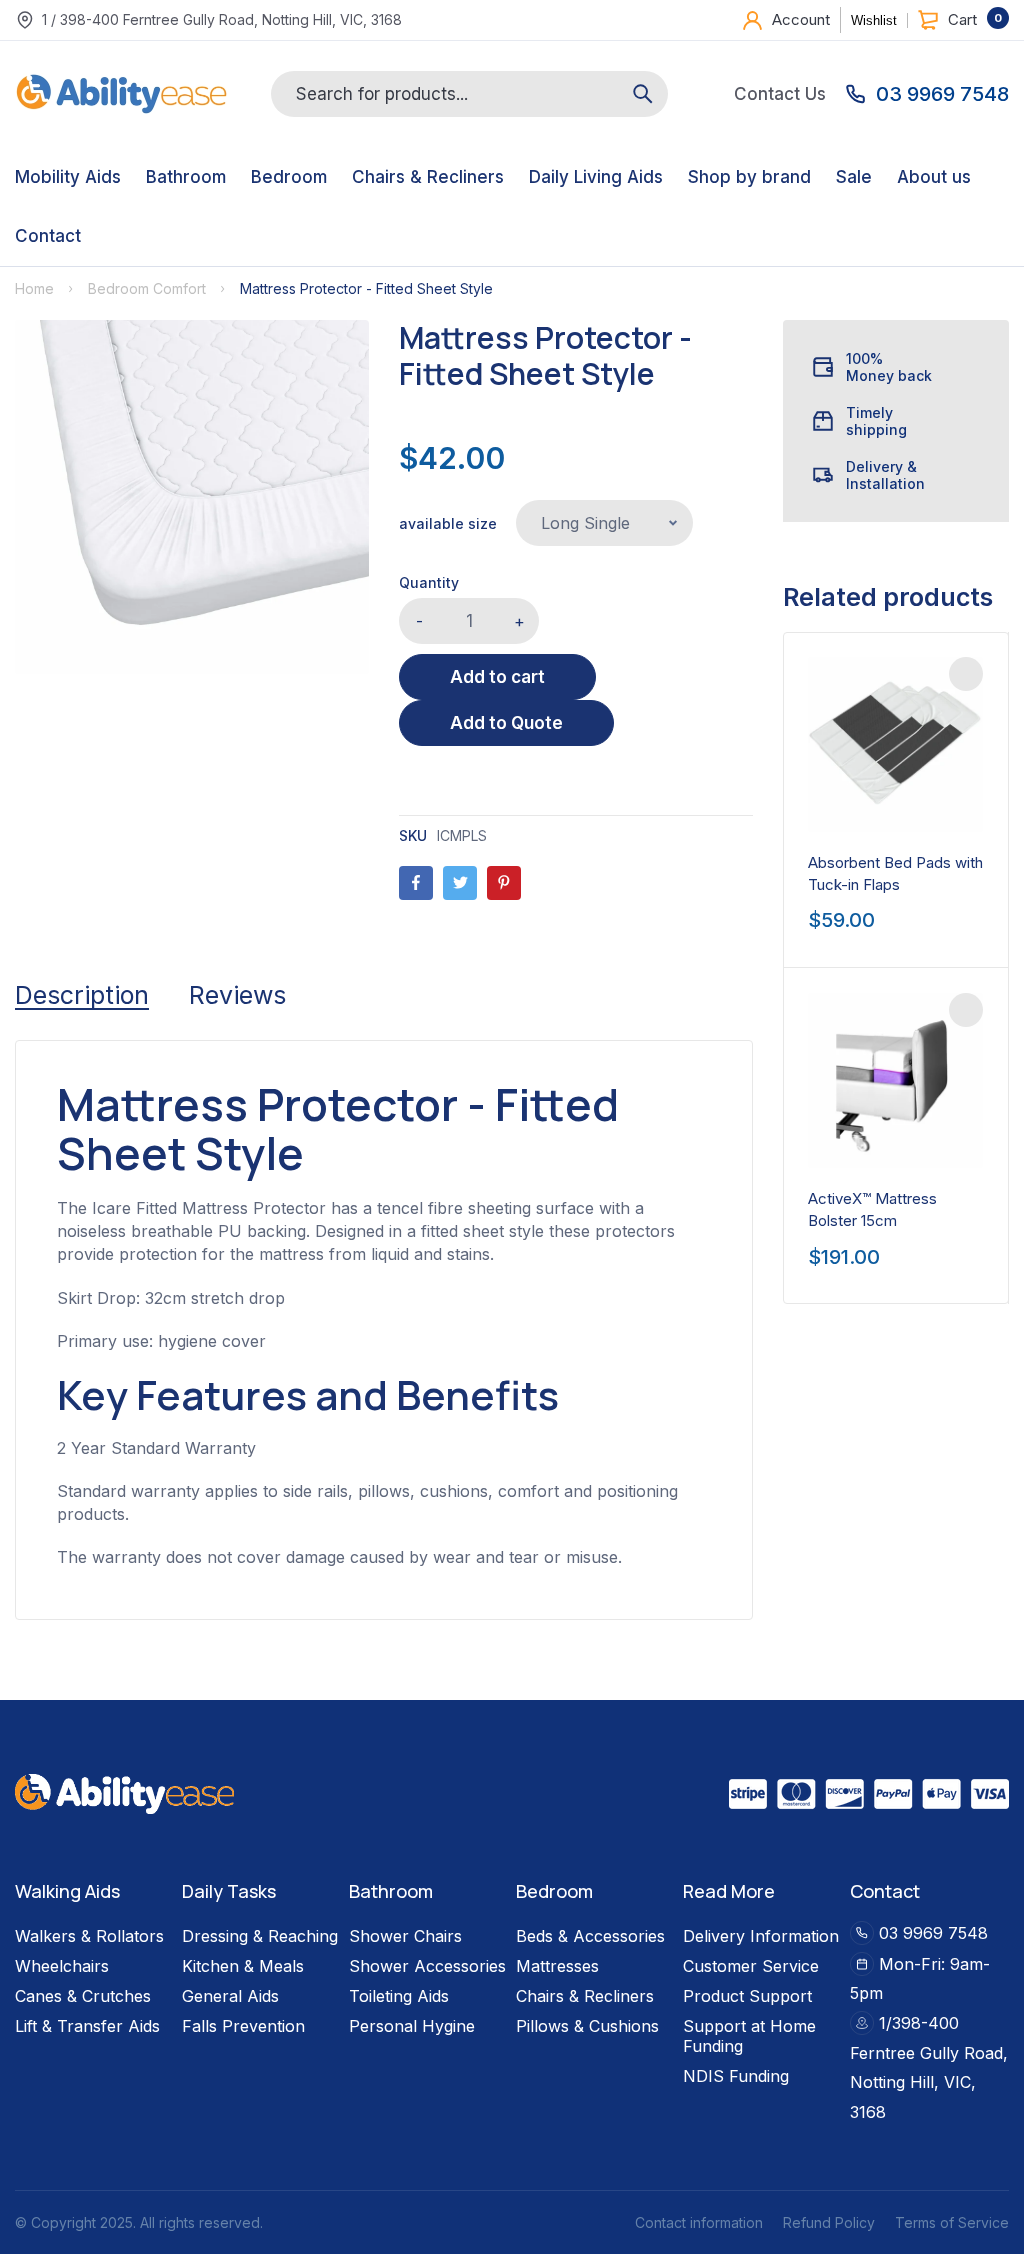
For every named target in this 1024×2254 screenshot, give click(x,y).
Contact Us (780, 94)
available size (448, 523)
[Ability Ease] (121, 94)
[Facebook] (416, 883)
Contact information (699, 2222)
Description (82, 995)
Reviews (237, 995)
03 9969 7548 (933, 1933)
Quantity (429, 582)
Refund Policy (829, 2222)
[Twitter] (460, 883)
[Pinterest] (504, 883)
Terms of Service (952, 2222)
